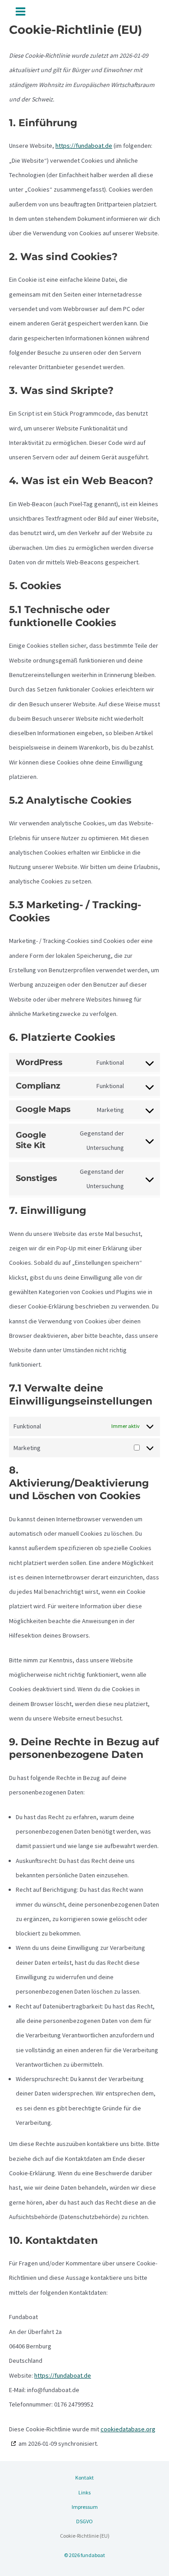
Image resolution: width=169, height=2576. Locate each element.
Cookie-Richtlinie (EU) (85, 2536)
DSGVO (84, 2521)
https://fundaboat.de (84, 146)
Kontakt (84, 2478)
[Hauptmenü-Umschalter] (21, 11)
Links (84, 2492)
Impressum (85, 2507)
